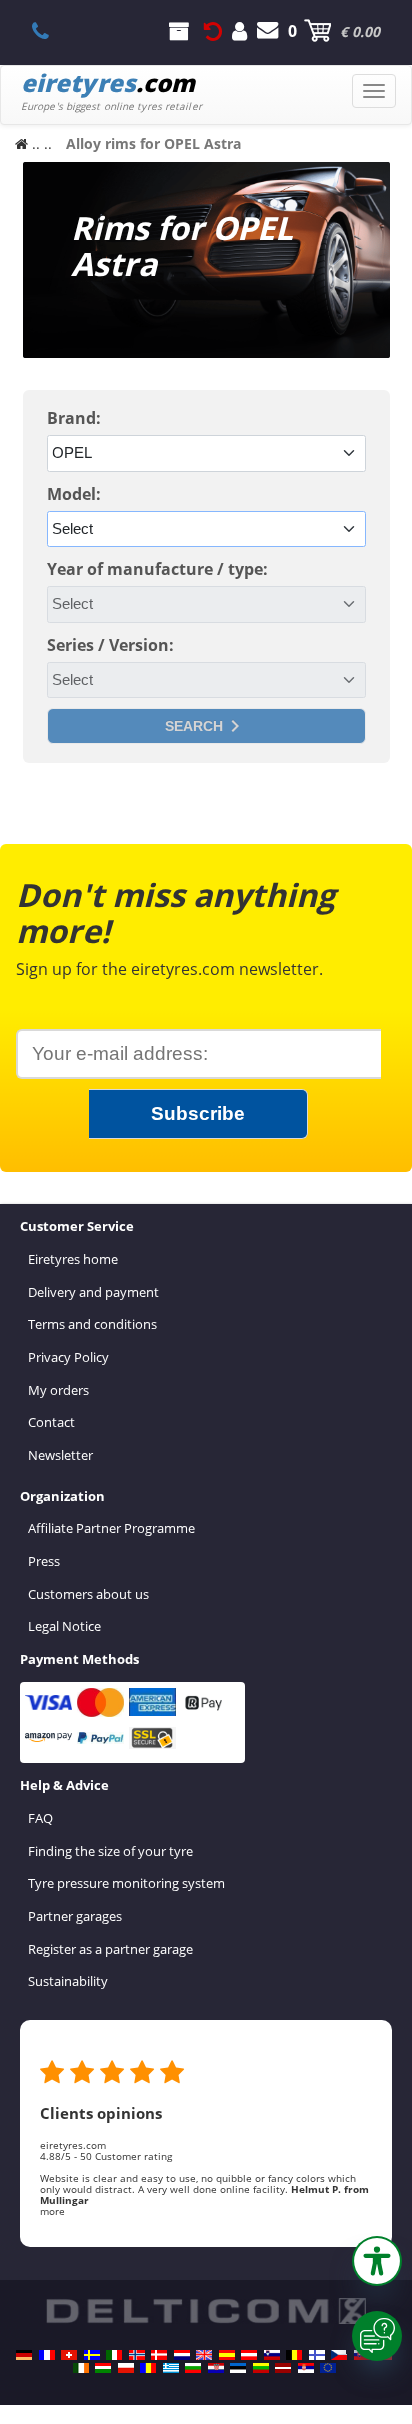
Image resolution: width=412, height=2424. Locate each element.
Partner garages (75, 1916)
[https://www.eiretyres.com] (81, 2368)
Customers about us (88, 1594)
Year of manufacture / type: (157, 569)
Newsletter (60, 1455)
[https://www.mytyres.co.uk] (204, 2355)
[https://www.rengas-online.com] (317, 2355)
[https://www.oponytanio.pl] (126, 2368)
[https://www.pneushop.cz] (339, 2355)
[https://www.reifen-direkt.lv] (283, 2368)
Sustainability (68, 1981)
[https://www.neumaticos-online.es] (227, 2355)
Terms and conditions (92, 1324)
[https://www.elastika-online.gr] (171, 2368)
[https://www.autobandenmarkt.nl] (182, 2355)
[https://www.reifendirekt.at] (249, 2355)
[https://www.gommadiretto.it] (114, 2355)
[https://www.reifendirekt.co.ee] (238, 2368)
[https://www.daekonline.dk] (159, 2355)
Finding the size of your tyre (110, 1851)
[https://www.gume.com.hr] (216, 2368)
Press (44, 1561)
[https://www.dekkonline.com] (137, 2355)
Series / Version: (110, 645)
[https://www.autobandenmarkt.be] (294, 2355)
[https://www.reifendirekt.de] (24, 2355)
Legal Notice (64, 1626)
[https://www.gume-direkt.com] (272, 2355)
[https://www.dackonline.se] (92, 2355)
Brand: (74, 418)
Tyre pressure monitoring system (126, 1883)
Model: (74, 494)
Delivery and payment (93, 1292)
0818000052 (51, 31)
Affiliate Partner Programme (111, 1528)
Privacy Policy (68, 1357)
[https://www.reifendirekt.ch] (69, 2355)
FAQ (40, 1818)
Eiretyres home (73, 1259)
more (52, 2211)
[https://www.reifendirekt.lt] (261, 2368)
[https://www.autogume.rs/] (306, 2368)
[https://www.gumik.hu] (103, 2368)
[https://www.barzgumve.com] (193, 2368)
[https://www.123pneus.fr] (47, 2355)
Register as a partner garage (110, 1949)
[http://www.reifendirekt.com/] (328, 2368)
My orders (58, 1390)
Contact (51, 1422)
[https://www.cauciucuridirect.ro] (148, 2368)
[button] (377, 2261)
